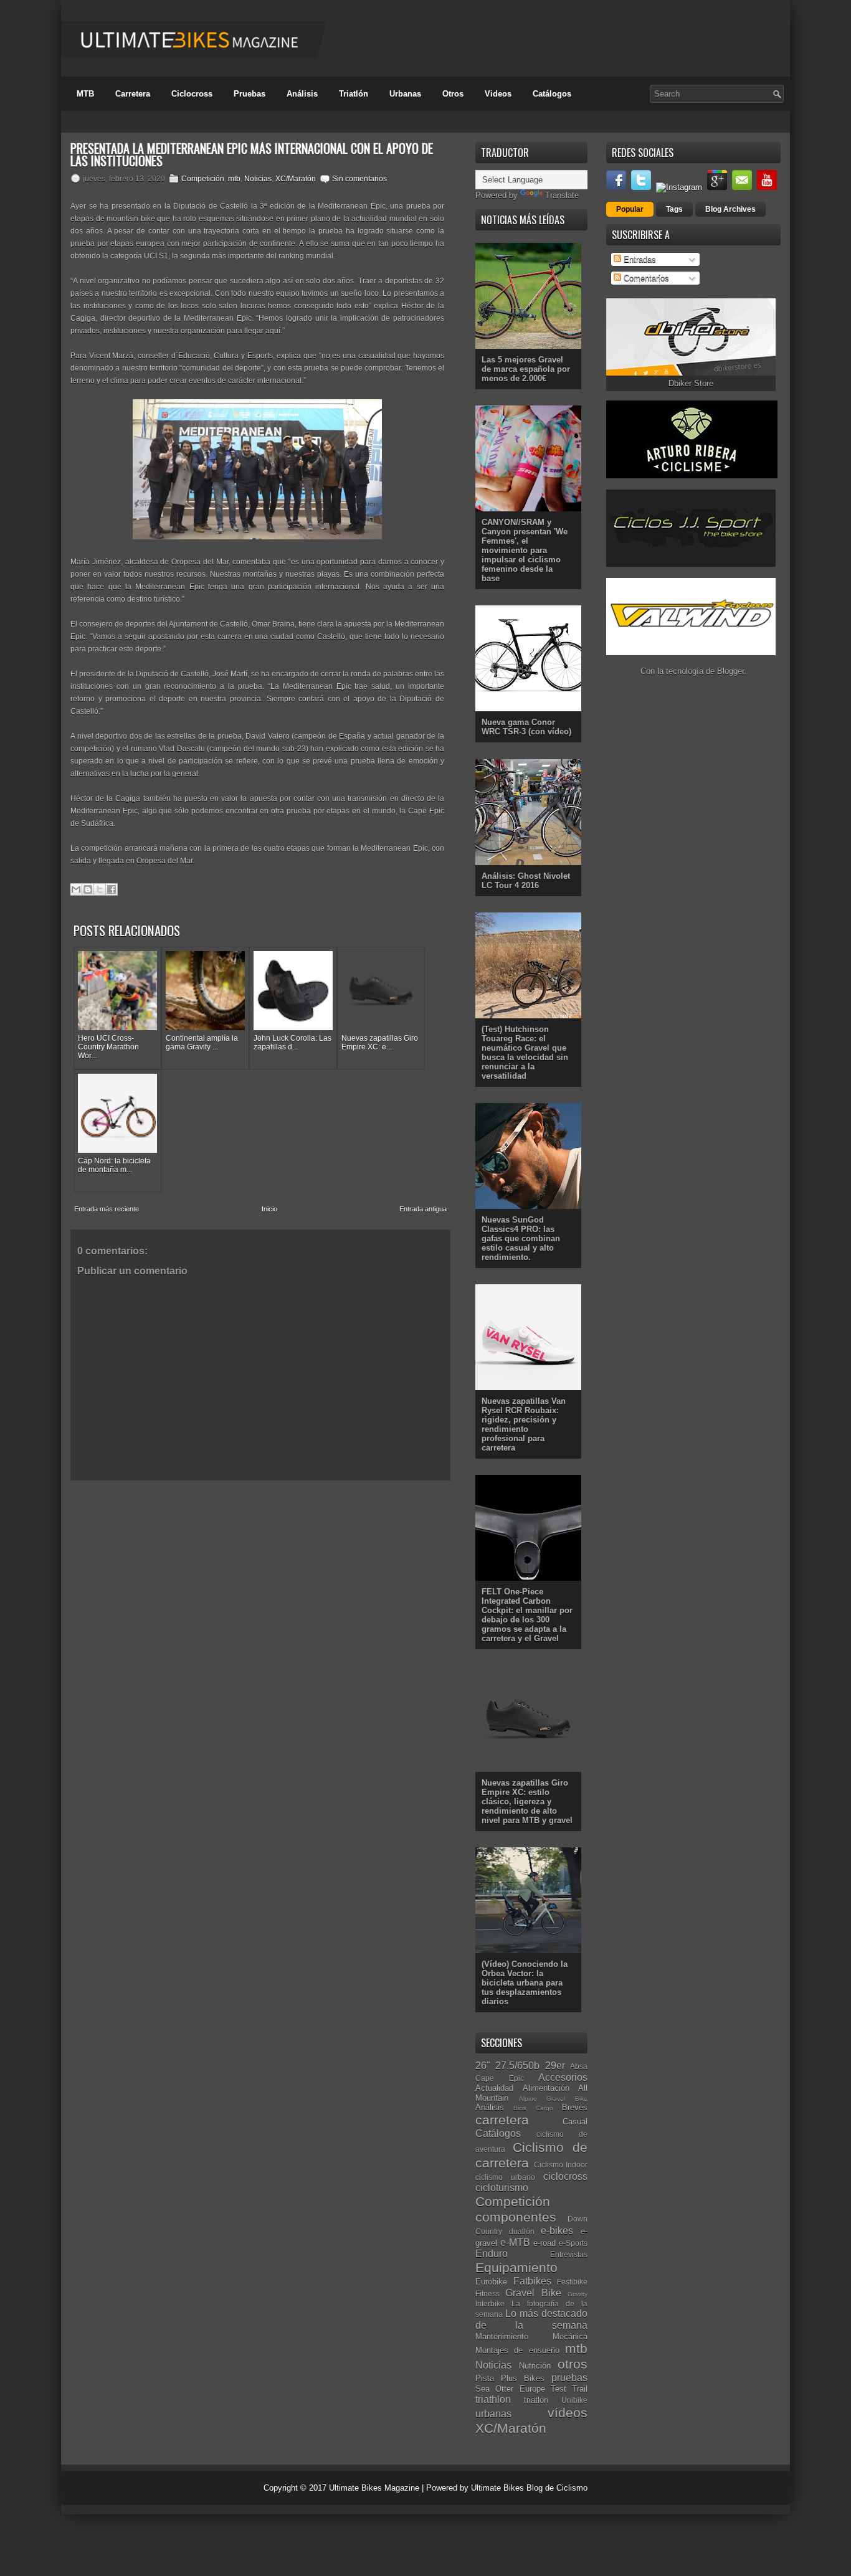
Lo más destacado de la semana (531, 2319)
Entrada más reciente (107, 1209)
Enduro (492, 2254)
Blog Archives (730, 209)
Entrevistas (569, 2254)
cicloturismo (502, 2188)
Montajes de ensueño (517, 2350)
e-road (544, 2243)
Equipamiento (516, 2267)
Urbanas (405, 94)
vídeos (568, 2413)
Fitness (487, 2294)
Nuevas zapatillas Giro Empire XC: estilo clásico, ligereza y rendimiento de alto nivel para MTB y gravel (527, 1802)
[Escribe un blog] (88, 889)
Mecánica (570, 2337)
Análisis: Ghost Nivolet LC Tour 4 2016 (526, 881)
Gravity (578, 2294)
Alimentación (546, 2088)
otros (573, 2364)
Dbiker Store (691, 383)
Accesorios (563, 2077)
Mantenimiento (502, 2337)
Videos (498, 94)
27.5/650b (517, 2066)
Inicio (269, 1209)
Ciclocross (192, 94)
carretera (502, 2120)
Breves (575, 2107)
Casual (575, 2122)
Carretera (133, 94)
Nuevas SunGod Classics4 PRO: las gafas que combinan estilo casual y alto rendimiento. (521, 1238)
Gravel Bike (533, 2293)
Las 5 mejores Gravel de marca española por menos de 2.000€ (526, 369)
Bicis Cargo (533, 2108)
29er (555, 2066)
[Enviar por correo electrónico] (76, 889)
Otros (453, 94)
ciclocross (565, 2176)
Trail (580, 2389)
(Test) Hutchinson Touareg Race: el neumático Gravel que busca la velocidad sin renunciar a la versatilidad (525, 1053)
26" (483, 2066)
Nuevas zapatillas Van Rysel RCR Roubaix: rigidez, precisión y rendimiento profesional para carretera (524, 1424)
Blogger (730, 671)
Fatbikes (532, 2281)
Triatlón (354, 94)
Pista (485, 2378)
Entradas (639, 259)
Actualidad (494, 2088)
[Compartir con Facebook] (112, 889)
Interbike (490, 2304)
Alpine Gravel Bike (553, 2099)
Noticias (258, 179)
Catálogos (552, 94)
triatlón (536, 2400)
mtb (234, 179)
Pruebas (250, 94)
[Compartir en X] (100, 889)
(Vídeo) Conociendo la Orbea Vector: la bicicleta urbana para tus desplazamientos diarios (525, 1983)
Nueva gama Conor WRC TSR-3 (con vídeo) (526, 727)
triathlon (493, 2399)
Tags (674, 209)
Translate (562, 195)
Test (559, 2389)
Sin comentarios (359, 179)
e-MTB (515, 2242)
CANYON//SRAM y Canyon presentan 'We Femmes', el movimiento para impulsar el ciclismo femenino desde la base (525, 550)
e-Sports (573, 2243)
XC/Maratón (296, 179)
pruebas (569, 2378)
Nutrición (535, 2366)
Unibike (574, 2400)
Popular (630, 209)
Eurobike (491, 2282)
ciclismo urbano (505, 2177)
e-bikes (557, 2231)
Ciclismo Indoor (561, 2165)
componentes (516, 2217)
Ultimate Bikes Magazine (374, 2488)
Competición (203, 179)
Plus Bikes (523, 2378)
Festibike (572, 2282)
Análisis (302, 94)
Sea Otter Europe (510, 2389)
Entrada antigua (423, 1209)
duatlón (522, 2231)
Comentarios (645, 278)
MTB (85, 94)
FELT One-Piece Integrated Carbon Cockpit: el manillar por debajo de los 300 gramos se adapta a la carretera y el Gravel (527, 1615)
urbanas (493, 2414)
